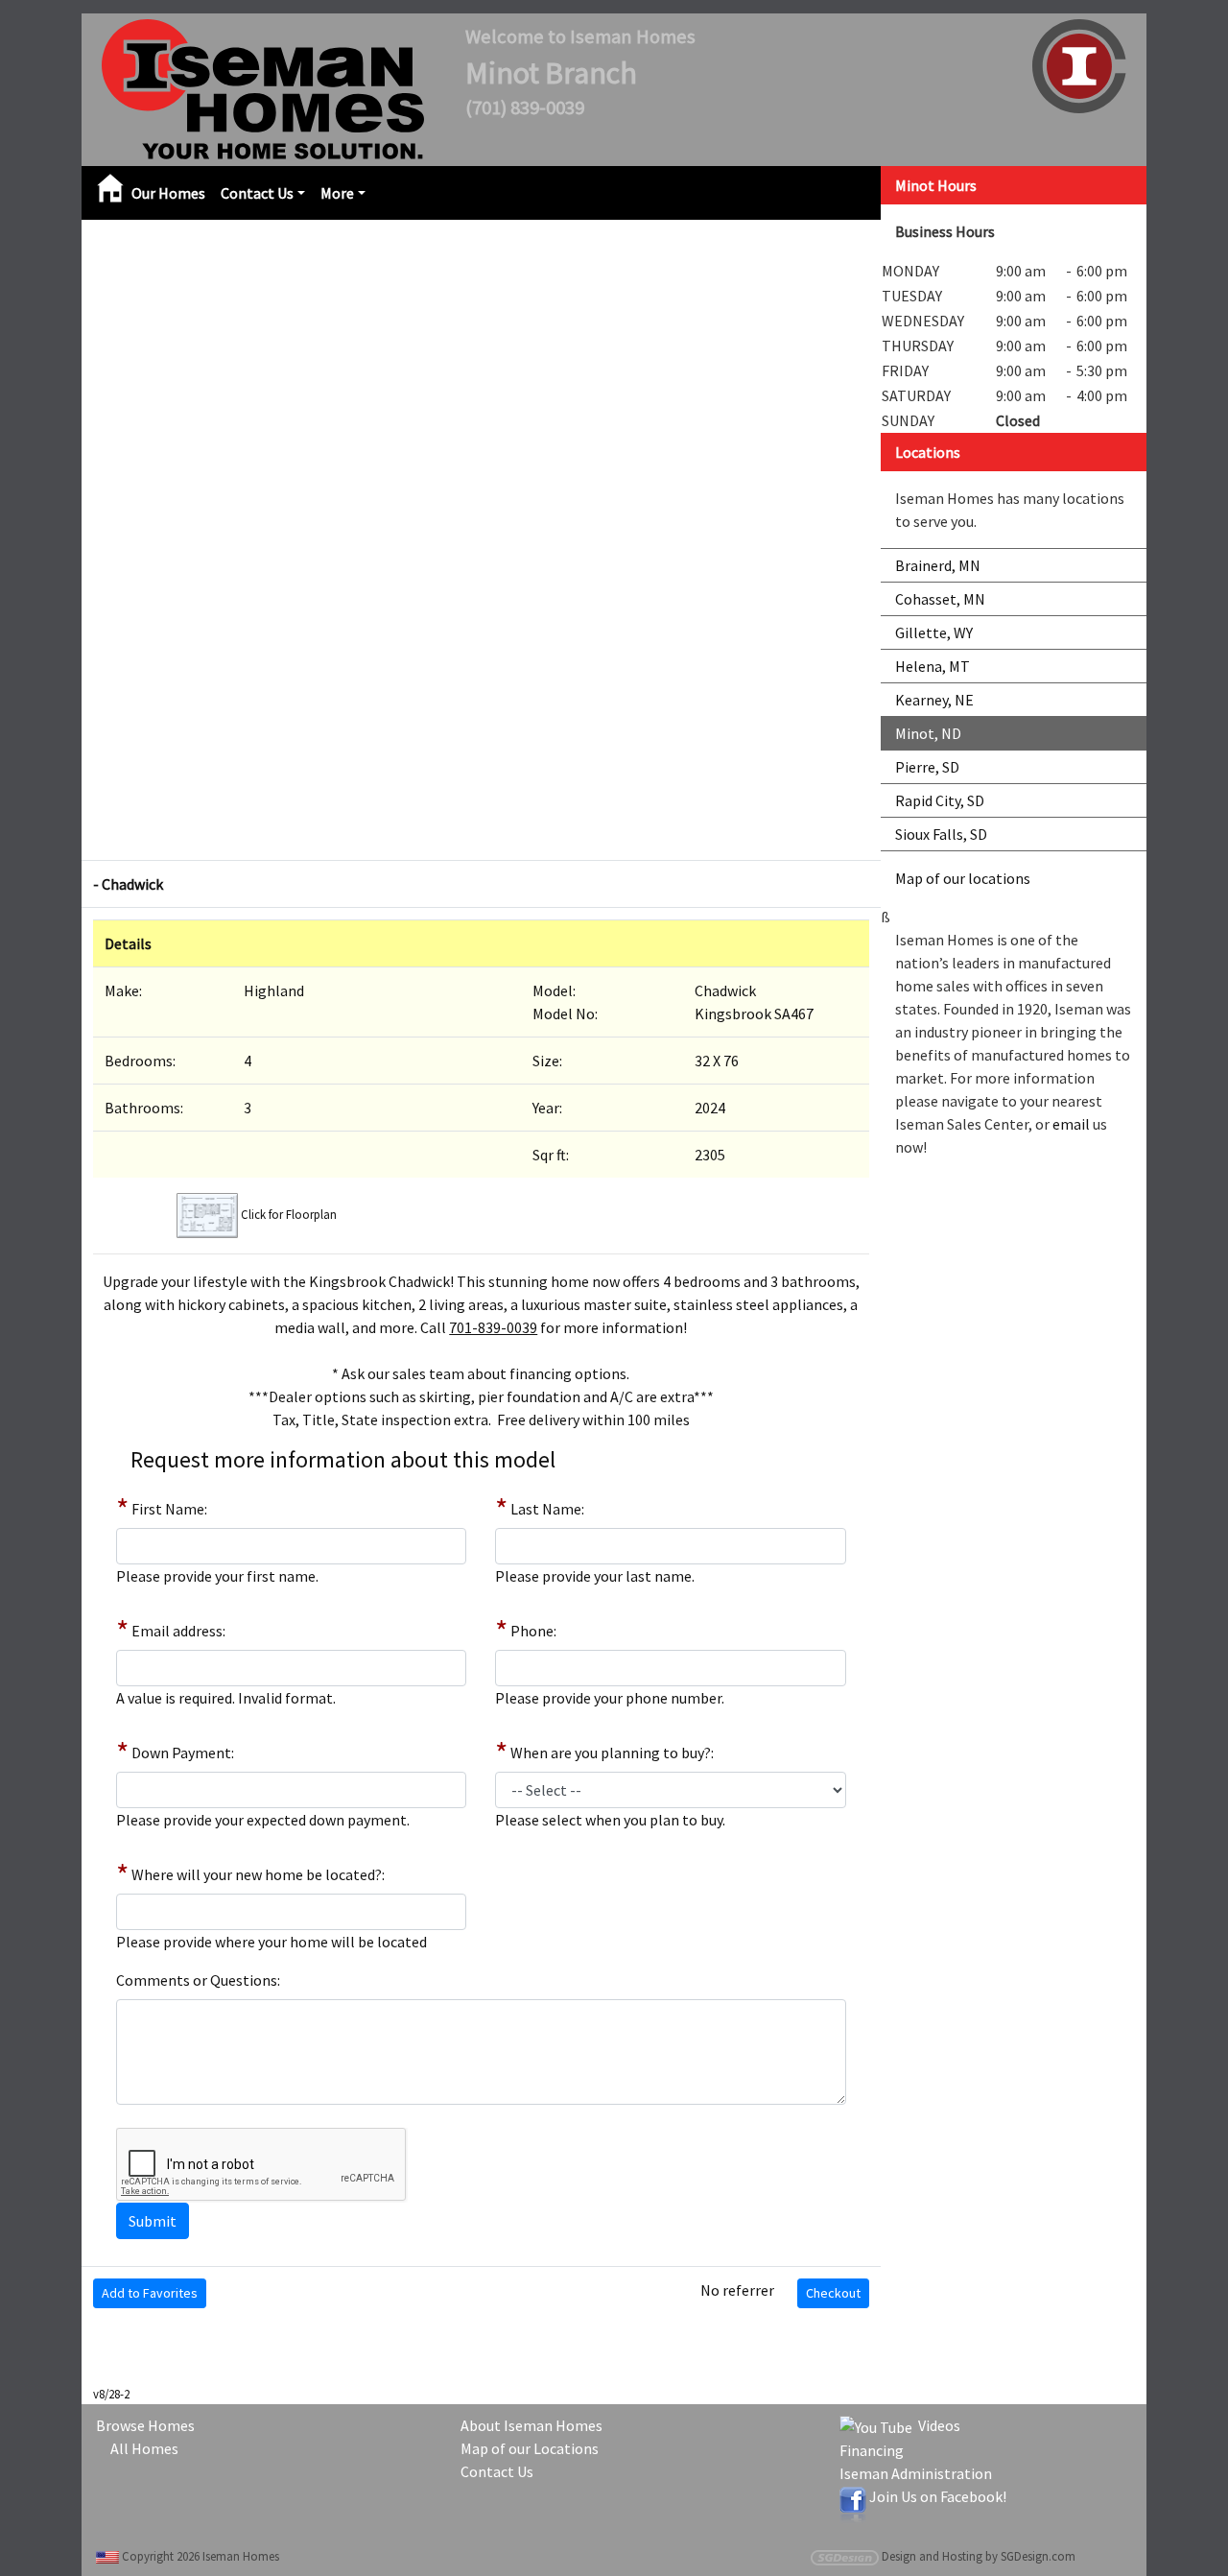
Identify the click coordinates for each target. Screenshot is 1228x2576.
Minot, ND (928, 733)
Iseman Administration (916, 2473)
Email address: (178, 1631)
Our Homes (168, 193)
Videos (936, 2425)
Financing (872, 2450)
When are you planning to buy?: (612, 1753)
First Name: (169, 1509)
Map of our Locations (530, 2448)
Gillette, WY (934, 632)
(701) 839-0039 (525, 107)
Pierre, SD (927, 767)
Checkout (833, 2293)
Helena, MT (933, 666)
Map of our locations (963, 878)
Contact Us (257, 193)
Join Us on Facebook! (938, 2496)
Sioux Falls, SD (941, 834)
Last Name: (547, 1509)
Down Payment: (183, 1753)
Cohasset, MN (940, 599)
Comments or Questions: (198, 1980)
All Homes (144, 2448)
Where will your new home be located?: (258, 1874)
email (1071, 1124)
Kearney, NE (934, 700)
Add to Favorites (150, 2293)
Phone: (533, 1631)
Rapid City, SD (940, 800)
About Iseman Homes (531, 2425)
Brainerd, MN (938, 565)
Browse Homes (145, 2425)
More (337, 193)
